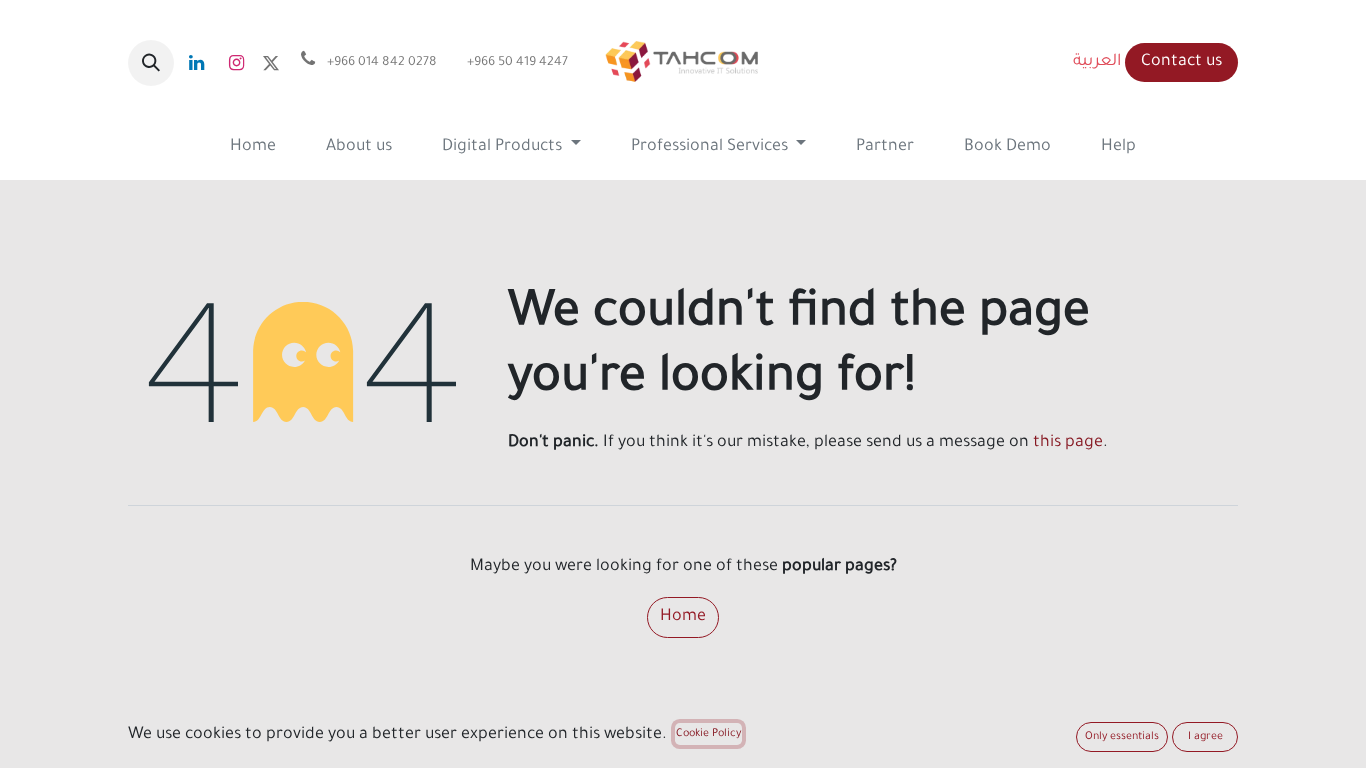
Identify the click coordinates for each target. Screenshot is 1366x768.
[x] (271, 63)
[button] (151, 63)
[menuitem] (253, 147)
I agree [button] (1205, 737)
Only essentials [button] (1122, 737)
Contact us (1181, 62)
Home (683, 617)
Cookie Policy (708, 734)
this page (1068, 443)
